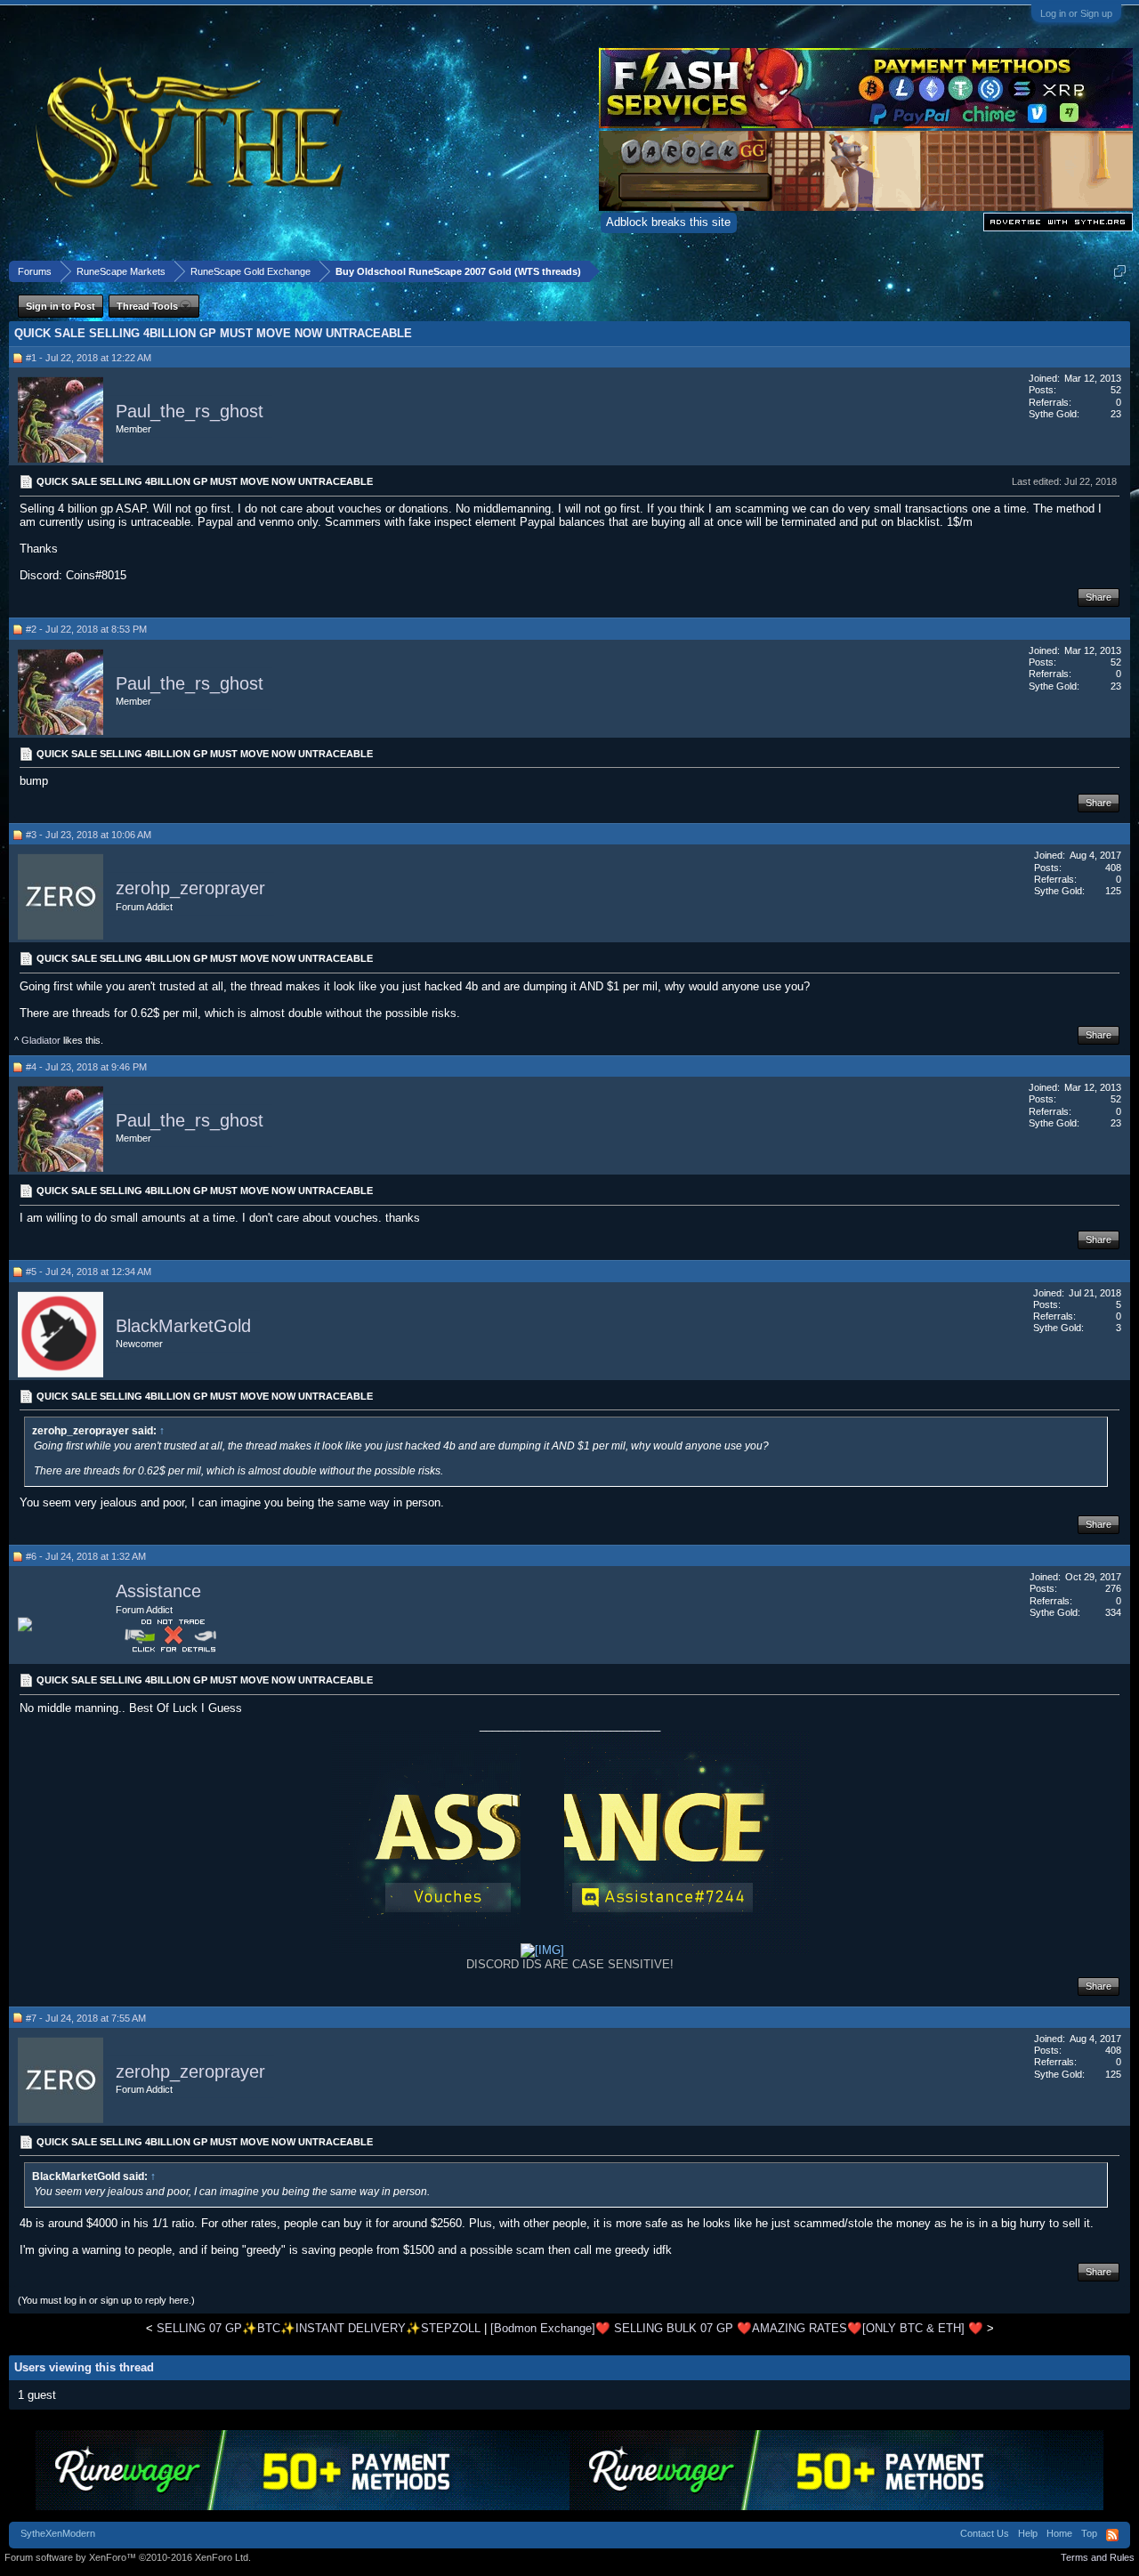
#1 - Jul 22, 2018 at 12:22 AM (89, 358)
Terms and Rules (1098, 2557)
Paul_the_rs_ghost (190, 411)
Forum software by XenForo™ (128, 2557)
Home (1059, 2533)
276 (1113, 1588)
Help (1028, 2533)
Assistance (158, 1591)
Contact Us (985, 2533)
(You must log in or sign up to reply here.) (106, 2300)
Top (1089, 2533)
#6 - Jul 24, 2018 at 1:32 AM (86, 1556)
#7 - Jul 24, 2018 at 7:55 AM (86, 2018)
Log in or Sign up (1076, 13)
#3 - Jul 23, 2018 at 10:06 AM (89, 835)
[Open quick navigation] (1120, 271)
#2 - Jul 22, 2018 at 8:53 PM (86, 629)
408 (1113, 868)
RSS (1112, 2535)
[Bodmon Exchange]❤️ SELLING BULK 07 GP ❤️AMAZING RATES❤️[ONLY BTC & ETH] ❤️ (737, 2328)
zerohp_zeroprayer (190, 889)
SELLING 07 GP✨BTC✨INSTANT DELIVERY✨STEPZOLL (319, 2328)
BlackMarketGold (183, 1326)
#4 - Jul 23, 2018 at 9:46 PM (86, 1067)
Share (1099, 597)
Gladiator (41, 1040)
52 (1116, 390)
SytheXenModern (58, 2533)
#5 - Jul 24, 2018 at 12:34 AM (89, 1272)
